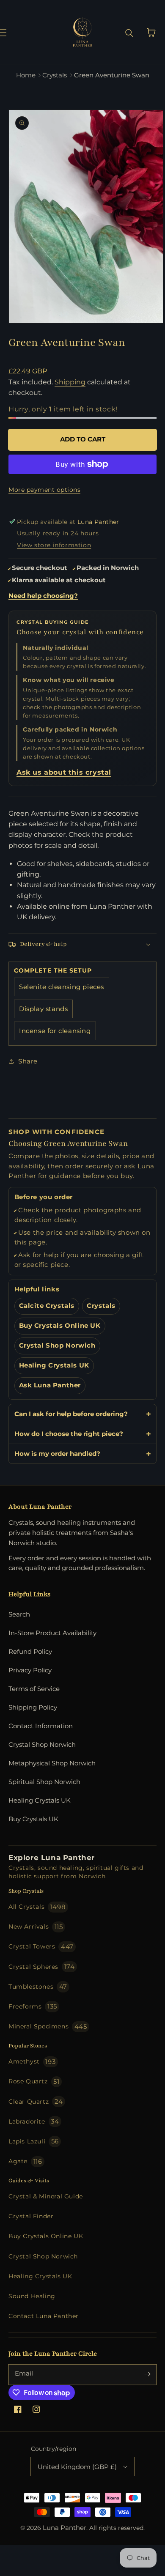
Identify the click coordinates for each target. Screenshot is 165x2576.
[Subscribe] (147, 2374)
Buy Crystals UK (33, 1819)
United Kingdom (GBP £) (77, 2467)
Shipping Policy (33, 1707)
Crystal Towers (41, 1947)
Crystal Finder (31, 2216)
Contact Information (41, 1726)
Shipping (70, 382)
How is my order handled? (57, 1454)
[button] (12, 33)
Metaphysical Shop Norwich (52, 1763)
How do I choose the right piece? (69, 1434)
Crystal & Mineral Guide (46, 2196)
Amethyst (32, 2062)
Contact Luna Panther (44, 2316)
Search (19, 1614)
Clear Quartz (36, 2101)
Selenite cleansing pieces (62, 987)
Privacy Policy (30, 1670)
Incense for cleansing (55, 1031)
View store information (54, 545)
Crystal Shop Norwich (57, 1346)
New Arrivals (36, 1927)
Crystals (55, 75)
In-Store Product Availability (52, 1633)
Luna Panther (65, 2528)
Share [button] (28, 1061)
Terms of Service (34, 1689)
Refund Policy (30, 1651)
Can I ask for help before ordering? (71, 1414)
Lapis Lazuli (34, 2141)
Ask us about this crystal (64, 772)
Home (26, 75)
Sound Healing (32, 2296)
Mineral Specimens (48, 2027)
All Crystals (37, 1907)
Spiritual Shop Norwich (44, 1782)
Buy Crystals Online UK (60, 1326)
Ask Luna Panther (50, 1385)
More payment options (44, 490)
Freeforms (33, 2006)
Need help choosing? (43, 596)
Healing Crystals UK (54, 1365)
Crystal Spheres (41, 1966)
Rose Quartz (34, 2081)
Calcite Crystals (47, 1306)
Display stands (43, 1009)
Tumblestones (38, 1986)
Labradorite (34, 2121)
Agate (25, 2161)
